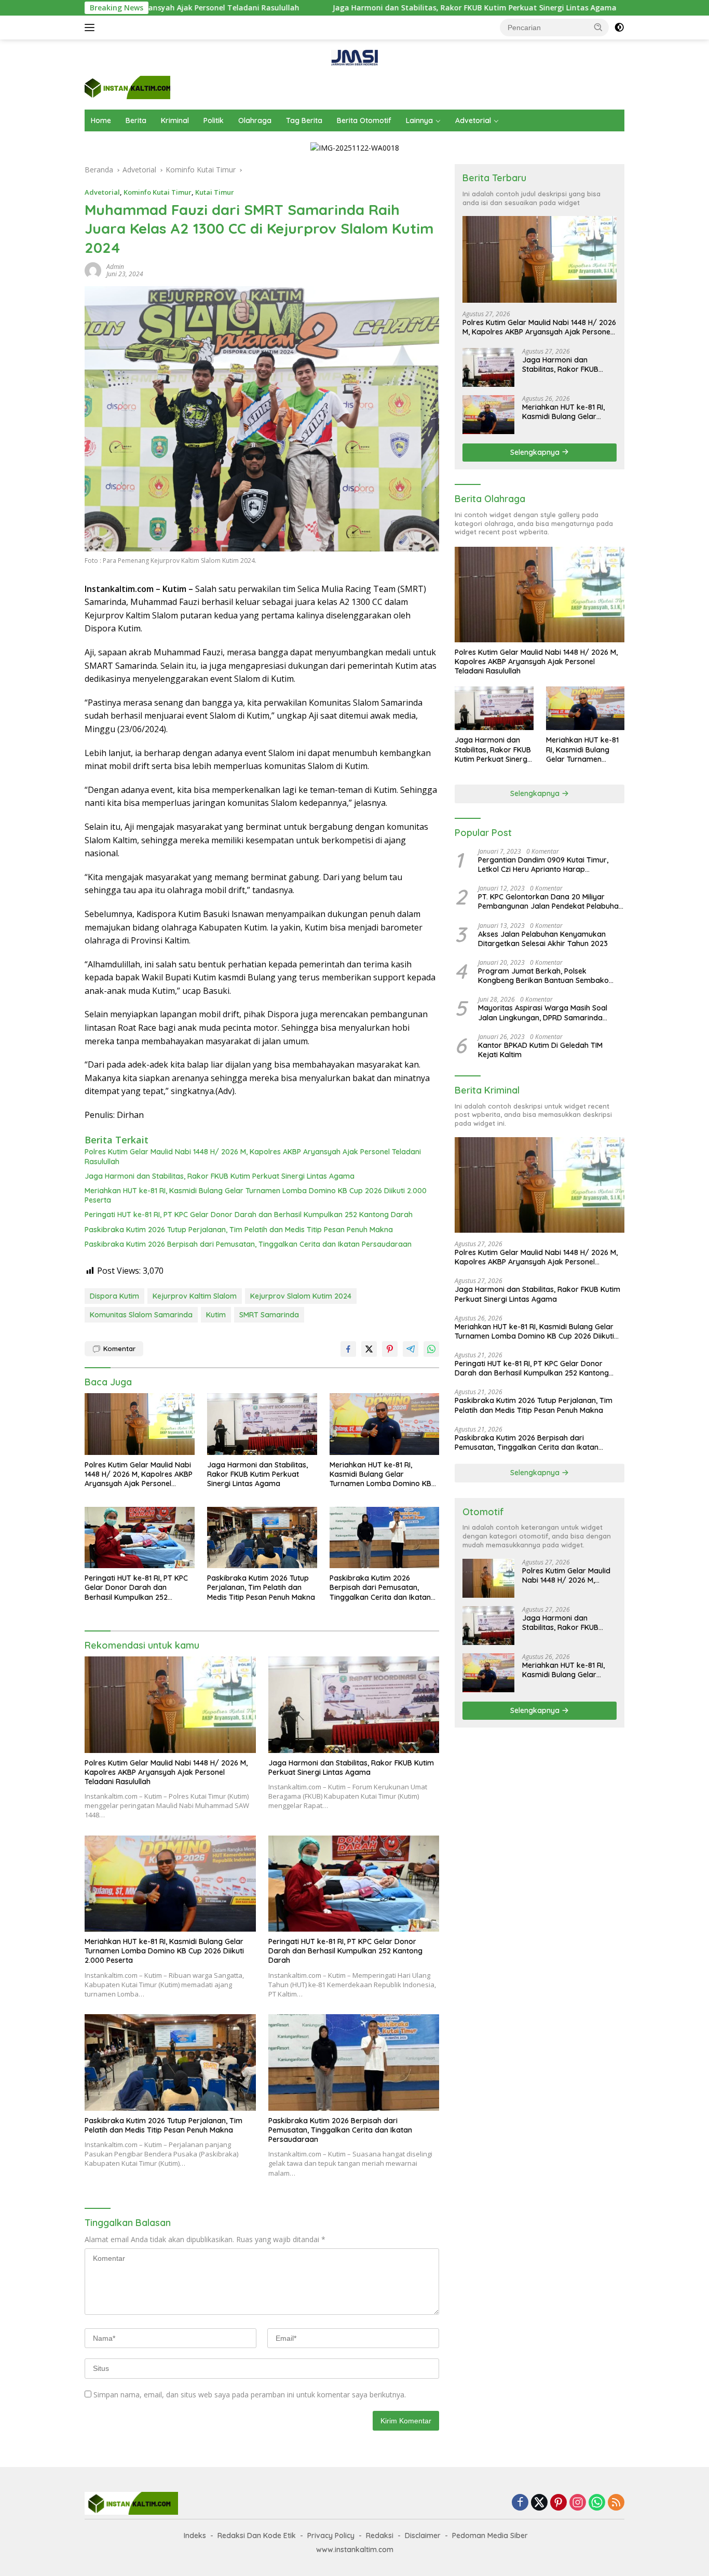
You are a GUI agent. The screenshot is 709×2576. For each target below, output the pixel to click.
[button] (598, 27)
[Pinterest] (558, 2503)
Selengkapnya (536, 452)
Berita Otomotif (364, 120)
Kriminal (175, 120)
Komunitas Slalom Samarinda (141, 1315)
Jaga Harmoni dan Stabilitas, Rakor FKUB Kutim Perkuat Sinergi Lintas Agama (355, 8)
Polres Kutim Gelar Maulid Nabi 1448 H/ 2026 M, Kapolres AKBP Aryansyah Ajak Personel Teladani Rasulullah (253, 1156)
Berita (136, 120)
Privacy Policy (331, 2535)
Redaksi (380, 2535)
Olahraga (255, 120)
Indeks (195, 2535)
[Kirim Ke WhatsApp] (431, 1349)
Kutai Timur (215, 192)
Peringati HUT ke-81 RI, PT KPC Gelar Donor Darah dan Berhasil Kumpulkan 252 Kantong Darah (249, 1215)
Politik (214, 120)
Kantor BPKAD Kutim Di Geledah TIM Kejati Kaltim (540, 1050)
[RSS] (616, 2503)
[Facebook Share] (348, 1349)
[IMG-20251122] (355, 147)
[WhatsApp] (597, 2503)
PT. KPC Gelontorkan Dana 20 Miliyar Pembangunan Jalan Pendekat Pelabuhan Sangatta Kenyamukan (550, 901)
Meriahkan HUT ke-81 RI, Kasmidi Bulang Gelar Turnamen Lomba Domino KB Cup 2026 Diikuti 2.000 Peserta (256, 1195)
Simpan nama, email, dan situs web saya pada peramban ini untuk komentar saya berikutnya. (250, 2395)
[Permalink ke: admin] (93, 270)
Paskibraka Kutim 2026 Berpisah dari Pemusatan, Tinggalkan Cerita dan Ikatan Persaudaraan (248, 1244)
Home (101, 120)
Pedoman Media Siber (490, 2535)
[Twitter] (539, 2503)
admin (115, 267)
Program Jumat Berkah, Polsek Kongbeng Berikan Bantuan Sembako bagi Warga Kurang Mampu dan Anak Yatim (544, 976)
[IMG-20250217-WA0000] (354, 57)
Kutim (216, 1315)
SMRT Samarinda (269, 1315)
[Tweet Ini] (369, 1349)
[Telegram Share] (411, 1349)
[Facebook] (520, 2503)
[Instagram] (578, 2503)
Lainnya (419, 120)
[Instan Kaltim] (127, 86)
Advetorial (473, 120)
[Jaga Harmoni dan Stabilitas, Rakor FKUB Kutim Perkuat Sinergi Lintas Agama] (262, 1424)
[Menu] (92, 28)
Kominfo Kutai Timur (158, 192)
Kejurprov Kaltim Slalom (195, 1296)
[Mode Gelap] (619, 28)
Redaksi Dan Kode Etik (257, 2535)
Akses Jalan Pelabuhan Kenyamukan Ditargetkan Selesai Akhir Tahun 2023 (543, 939)
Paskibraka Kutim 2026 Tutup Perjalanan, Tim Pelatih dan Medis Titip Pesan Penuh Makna (239, 1230)
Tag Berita (304, 120)
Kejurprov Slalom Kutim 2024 (301, 1296)
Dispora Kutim (114, 1296)
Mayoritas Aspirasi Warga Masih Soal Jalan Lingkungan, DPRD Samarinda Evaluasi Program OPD (543, 1013)
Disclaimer (423, 2535)
